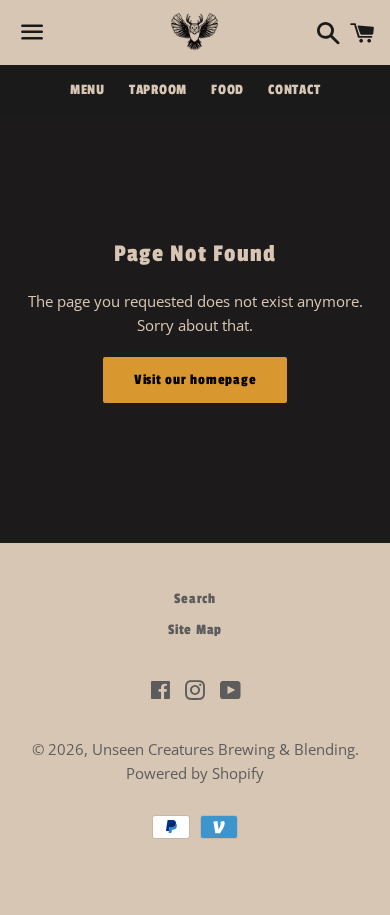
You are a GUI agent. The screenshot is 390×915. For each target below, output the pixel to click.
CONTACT (294, 89)
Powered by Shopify (195, 773)
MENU (87, 89)
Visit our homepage (195, 379)
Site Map (195, 629)
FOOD (227, 89)
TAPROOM (158, 89)
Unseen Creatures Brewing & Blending (223, 749)
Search (195, 598)
